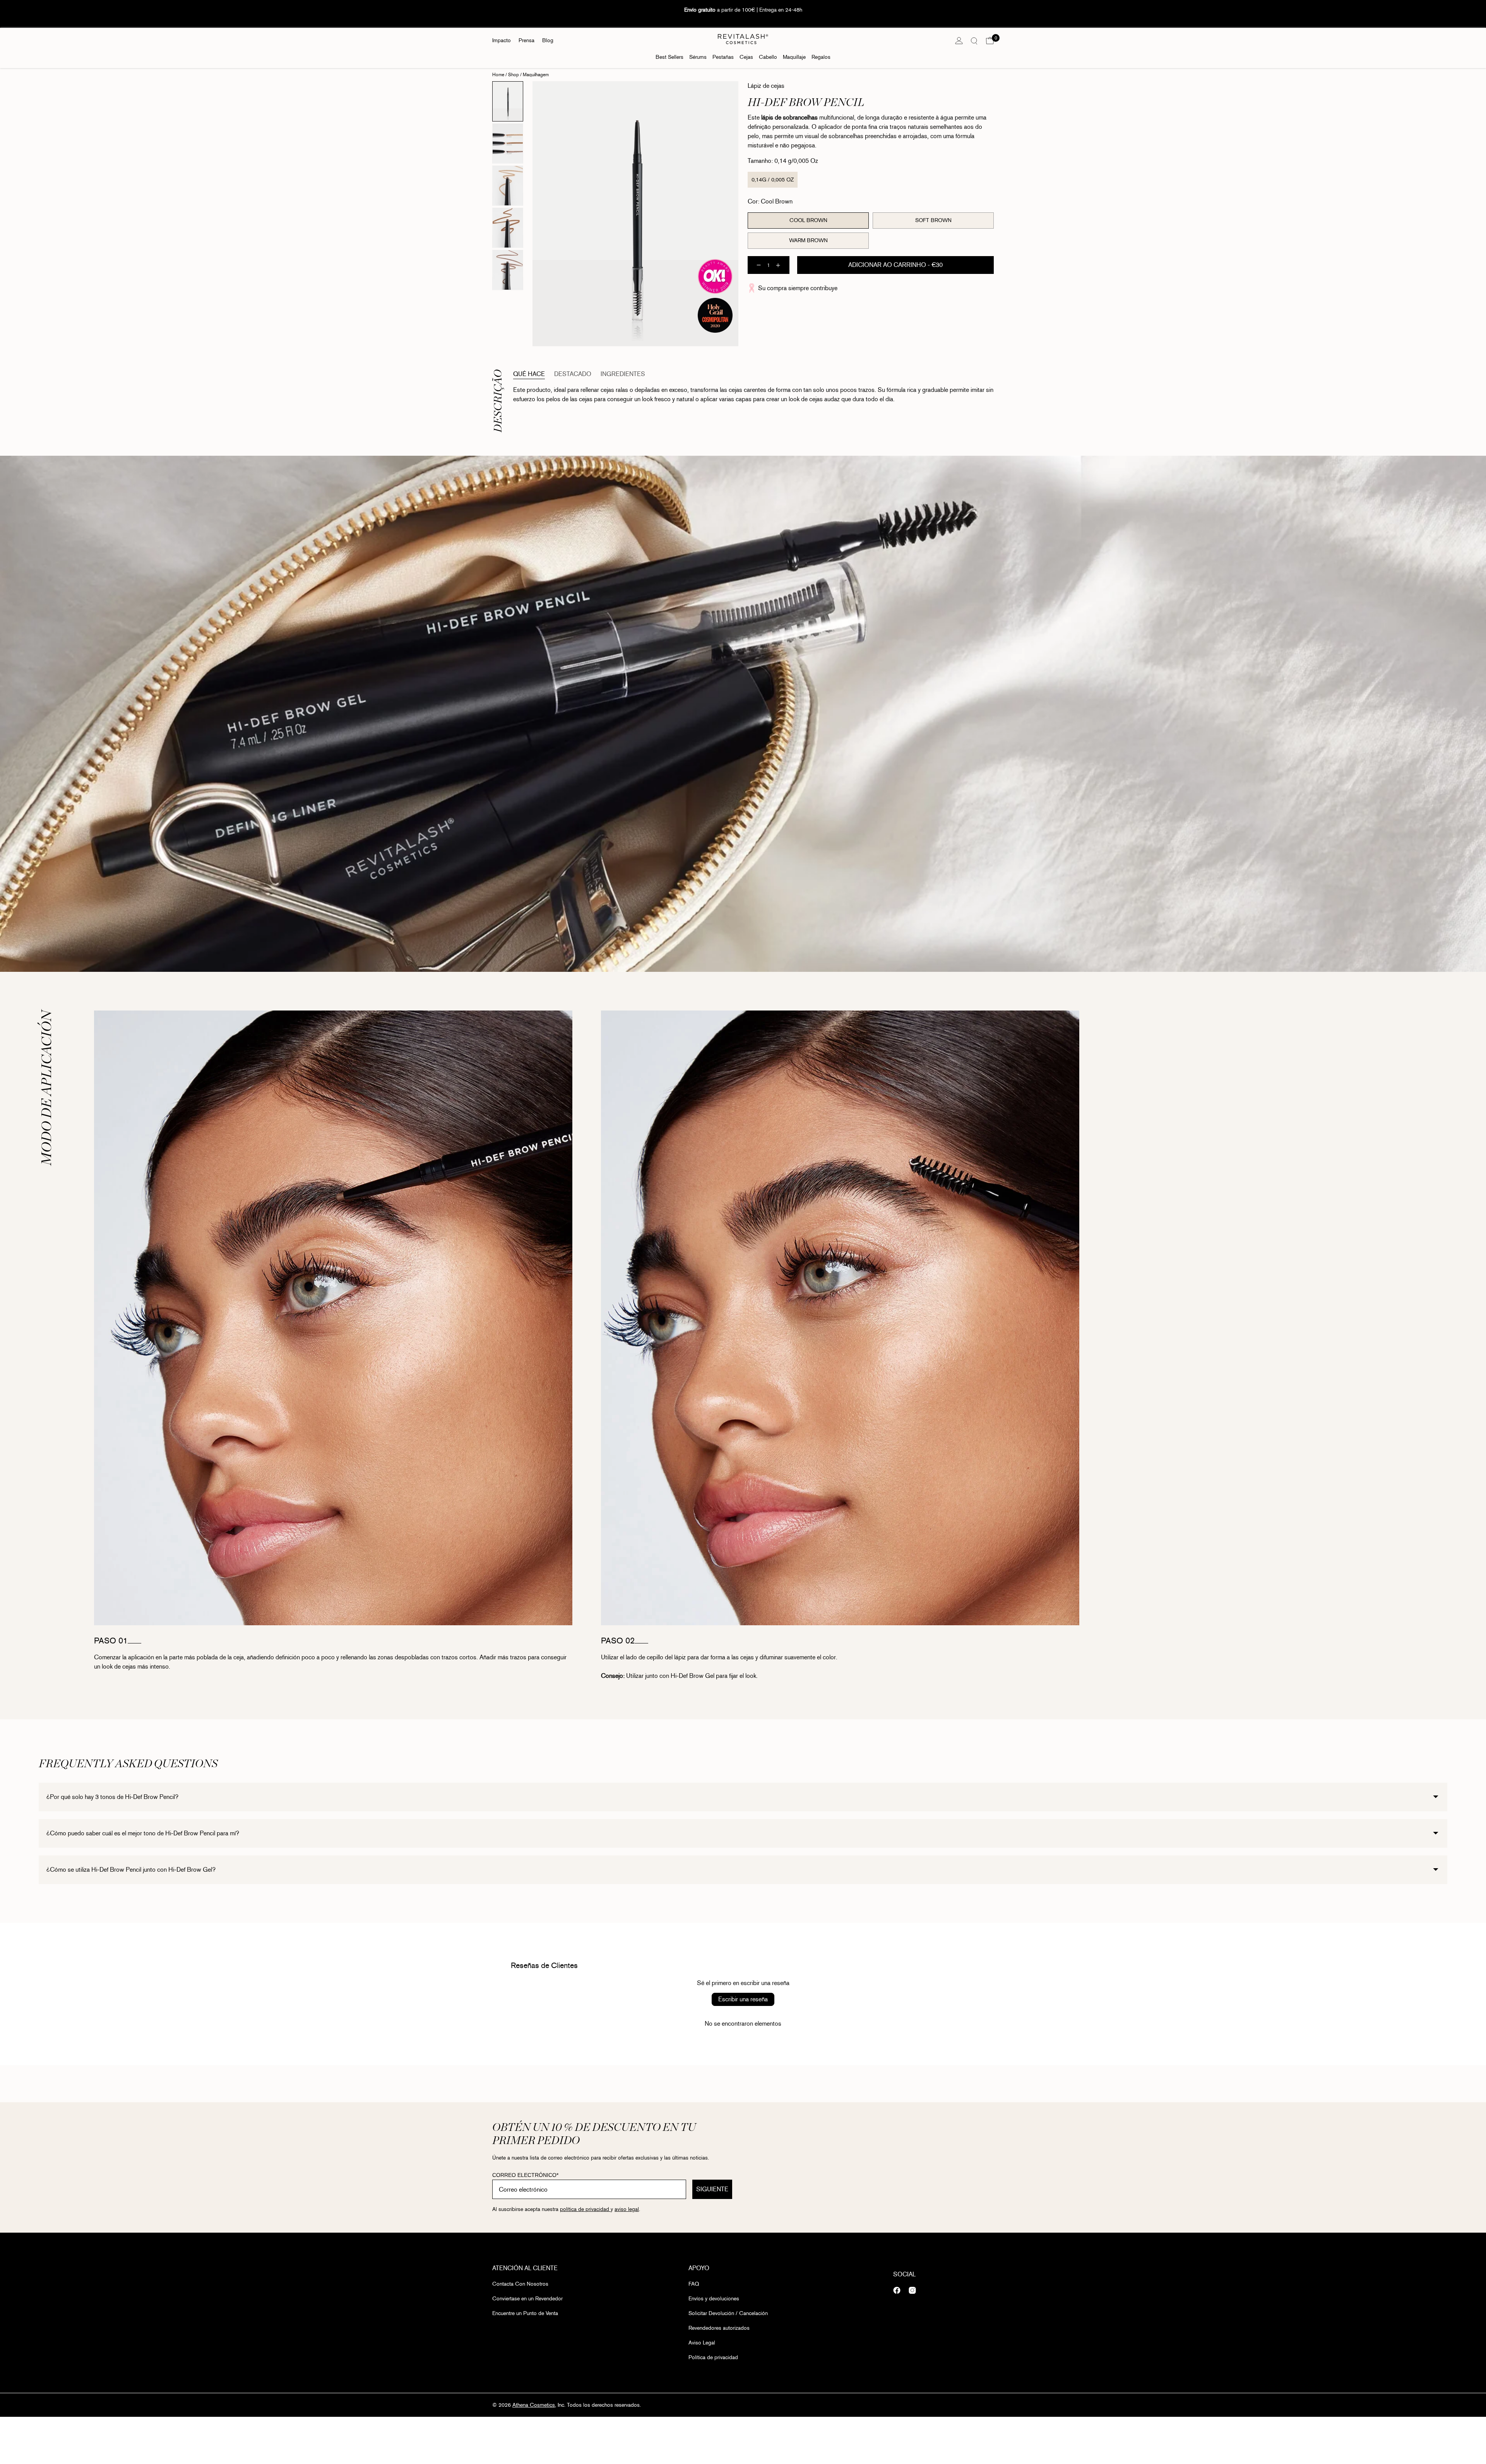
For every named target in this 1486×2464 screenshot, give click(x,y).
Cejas (746, 57)
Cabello (768, 57)
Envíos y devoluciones (714, 2299)
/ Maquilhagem (534, 75)
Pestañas (723, 57)
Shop (514, 75)
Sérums (698, 57)
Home (498, 75)
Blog (548, 40)
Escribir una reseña (743, 1999)
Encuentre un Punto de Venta (525, 2313)
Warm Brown (808, 240)
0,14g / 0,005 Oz (773, 180)
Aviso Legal (702, 2343)
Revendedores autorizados (719, 2328)
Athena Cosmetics (534, 2405)
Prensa (526, 40)
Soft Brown (933, 220)
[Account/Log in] (959, 41)
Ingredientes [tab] (623, 374)
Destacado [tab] (573, 374)
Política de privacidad (713, 2357)
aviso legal (627, 2209)
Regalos (821, 57)
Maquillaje (794, 57)
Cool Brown (808, 220)
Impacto (502, 40)
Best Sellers (669, 57)
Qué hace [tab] (529, 374)
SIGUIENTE (712, 2189)
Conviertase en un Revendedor (527, 2299)
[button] (990, 41)
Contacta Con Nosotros (520, 2284)
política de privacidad (585, 2209)
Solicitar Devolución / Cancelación (728, 2313)
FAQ (694, 2284)
